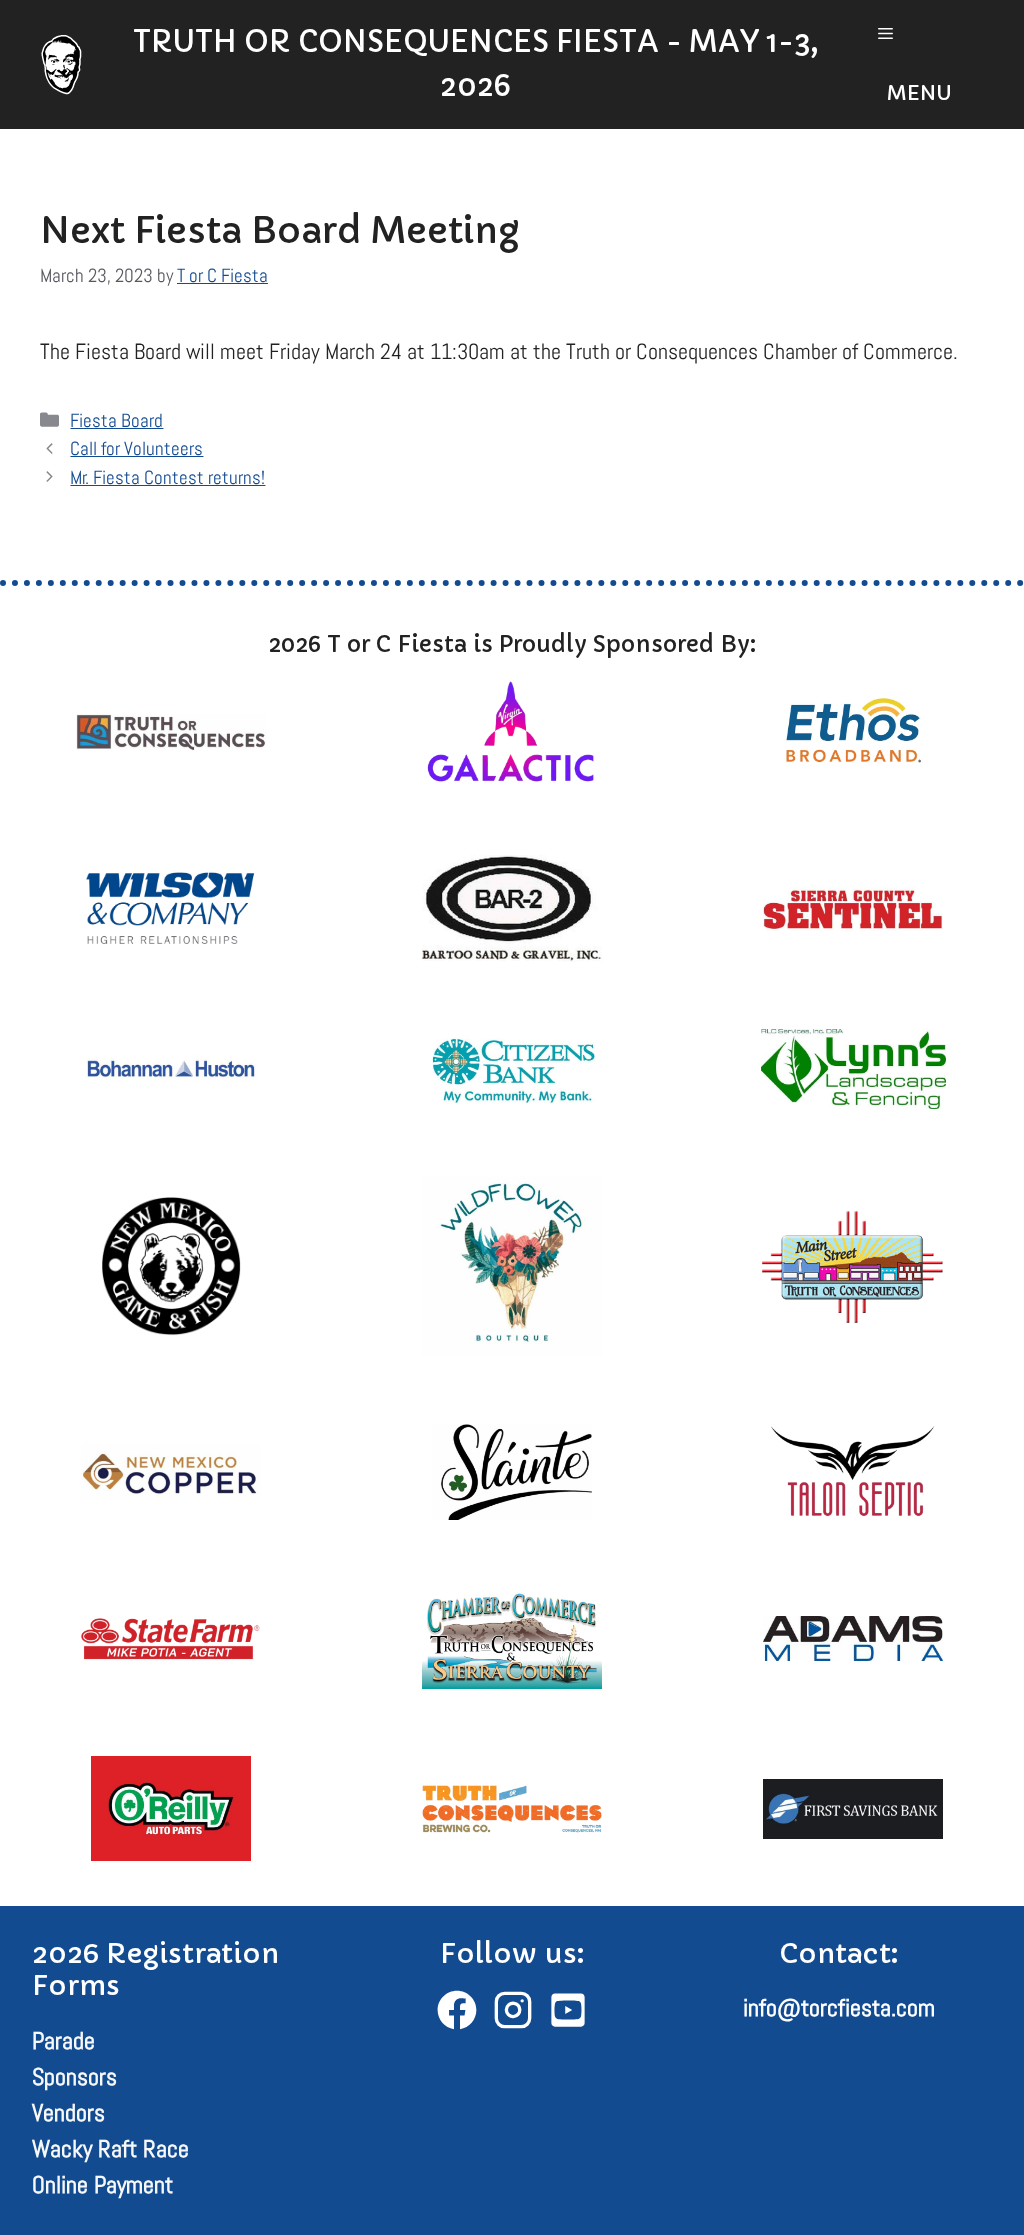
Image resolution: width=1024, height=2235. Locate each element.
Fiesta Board (116, 420)
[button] (921, 64)
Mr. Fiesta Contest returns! (167, 477)
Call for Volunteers (136, 448)
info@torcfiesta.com (839, 2007)
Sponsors (74, 2076)
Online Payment (102, 2184)
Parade (63, 2040)
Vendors (68, 2112)
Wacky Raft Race (110, 2148)
